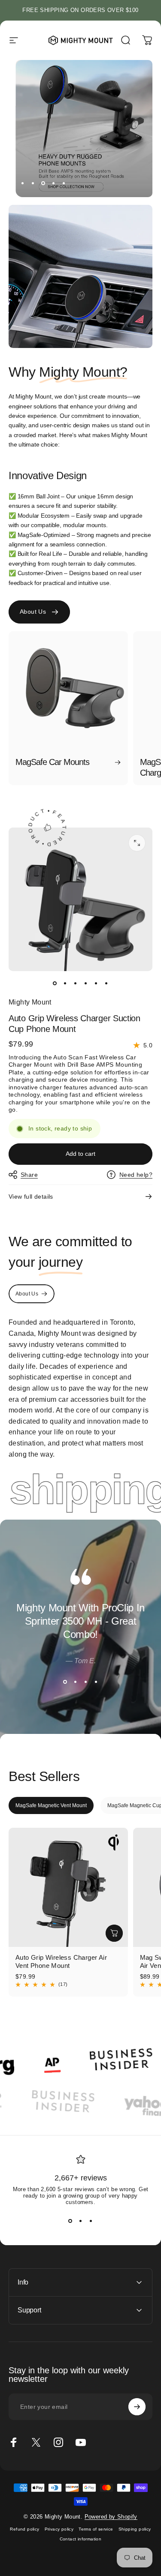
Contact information (81, 2539)
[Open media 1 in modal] (137, 843)
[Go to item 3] (76, 983)
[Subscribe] (137, 2407)
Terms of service (96, 2529)
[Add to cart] (114, 1933)
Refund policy (24, 2529)
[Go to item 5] (96, 983)
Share (29, 1175)
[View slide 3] (86, 1682)
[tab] (51, 1805)
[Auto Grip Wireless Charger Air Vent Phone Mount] (68, 1887)
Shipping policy (135, 2529)
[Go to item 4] (86, 983)
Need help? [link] (136, 1175)
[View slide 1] (65, 1682)
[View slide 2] (76, 1682)
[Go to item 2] (65, 983)
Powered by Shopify (111, 2517)
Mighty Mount (30, 1002)
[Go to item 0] (55, 983)
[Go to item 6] (106, 983)
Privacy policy (59, 2529)
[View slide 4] (96, 1682)
